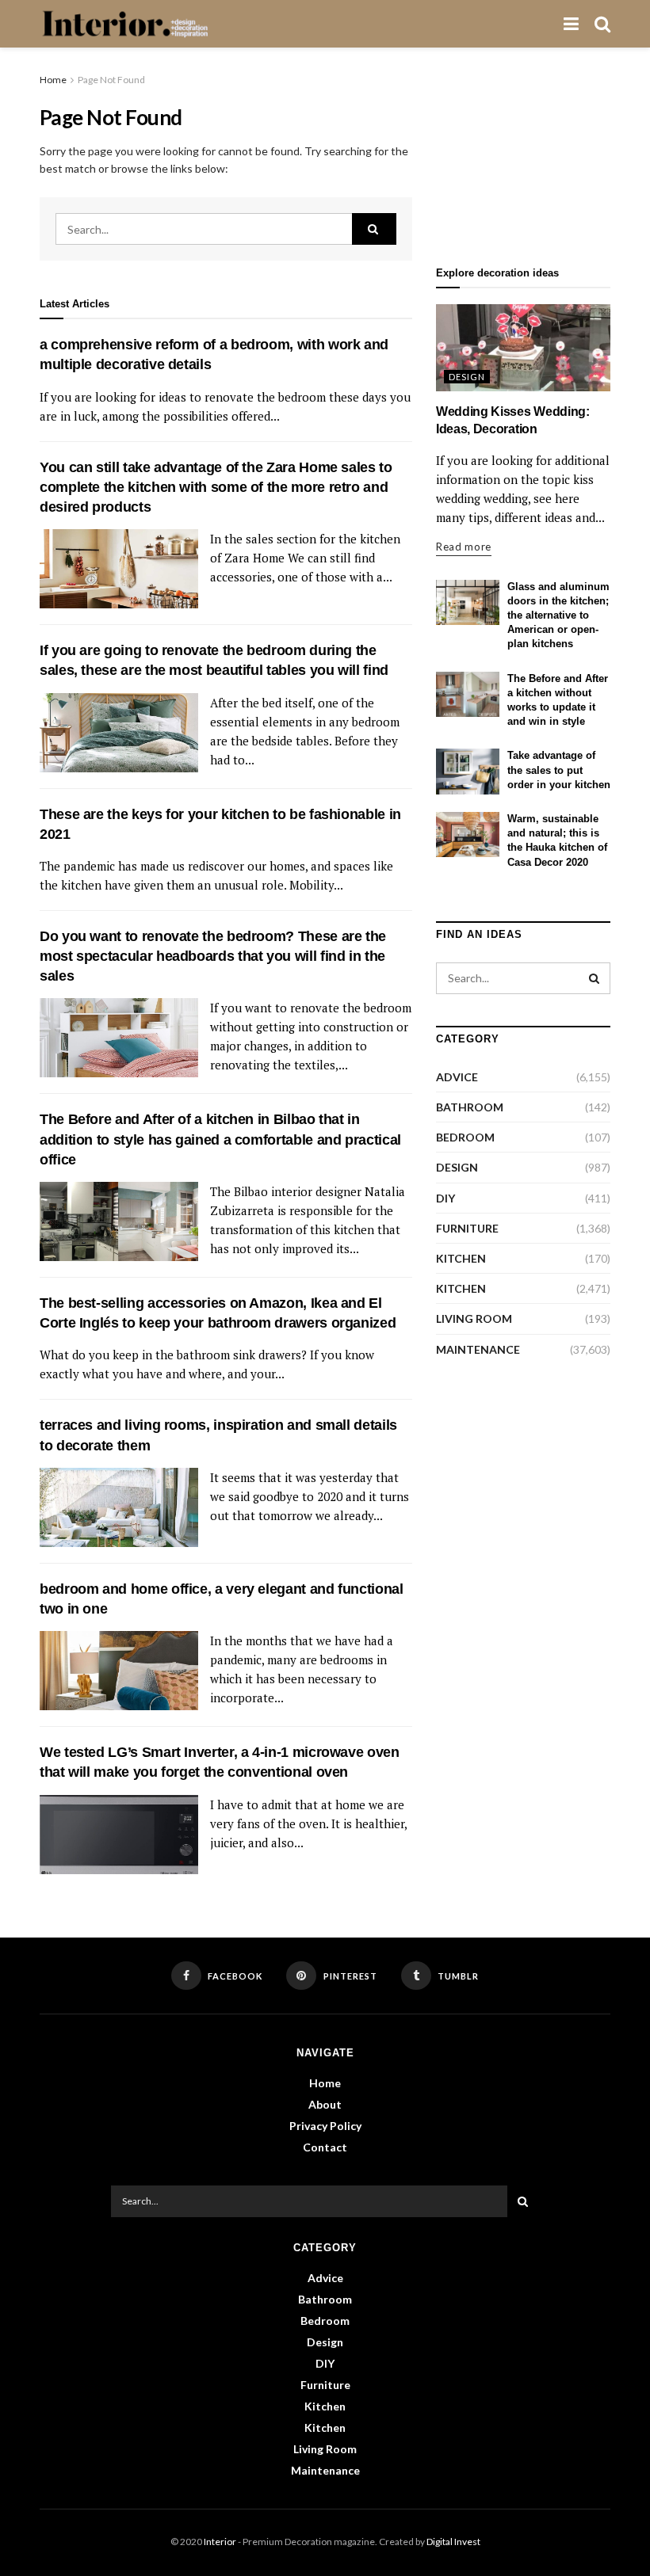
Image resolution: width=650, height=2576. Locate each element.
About (325, 2104)
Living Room (474, 1318)
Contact (325, 2147)
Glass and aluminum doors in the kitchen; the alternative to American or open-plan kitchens (558, 615)
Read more (464, 547)
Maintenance (478, 1349)
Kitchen (461, 1258)
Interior (220, 2542)
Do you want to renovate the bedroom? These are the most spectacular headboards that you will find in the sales (213, 956)
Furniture (467, 1228)
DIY (445, 1198)
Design (467, 377)
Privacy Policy (325, 2126)
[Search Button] (374, 229)
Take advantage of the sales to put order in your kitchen (559, 770)
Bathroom (470, 1107)
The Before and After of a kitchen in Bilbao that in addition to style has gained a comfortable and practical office (220, 1139)
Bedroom (465, 1137)
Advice (457, 1077)
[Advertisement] (523, 151)
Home (53, 80)
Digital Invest (453, 2542)
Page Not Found (111, 80)
